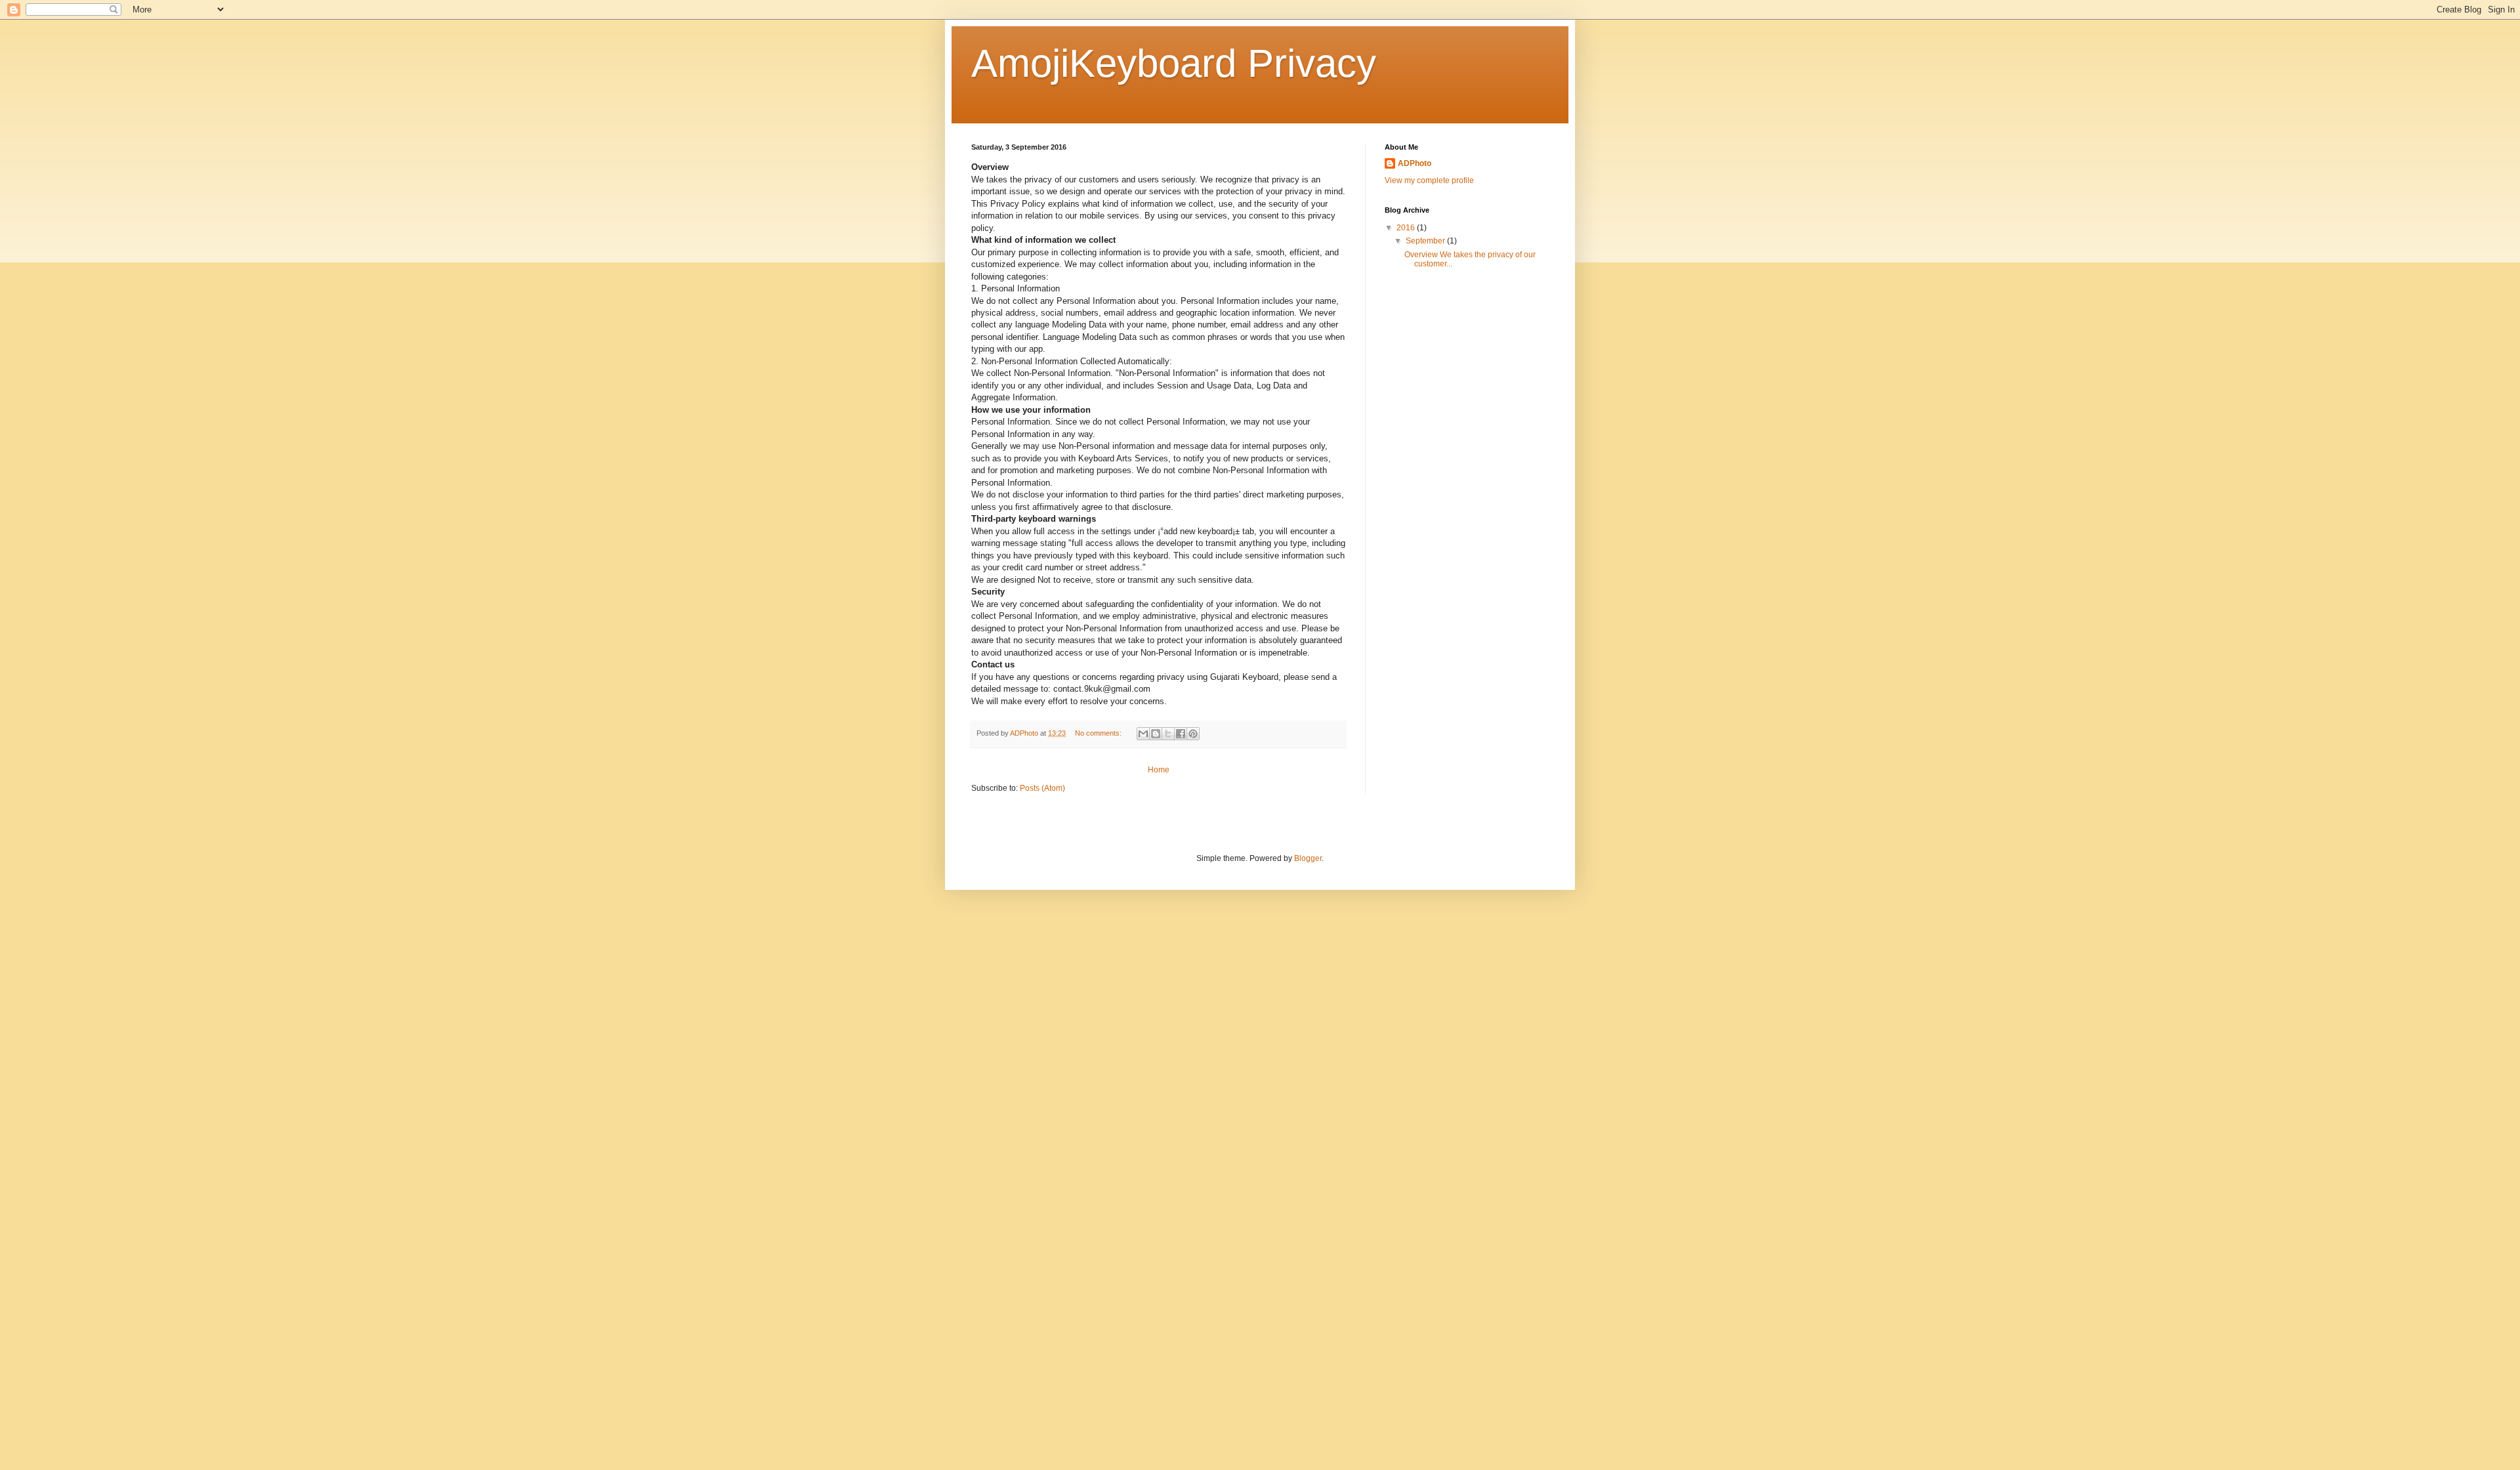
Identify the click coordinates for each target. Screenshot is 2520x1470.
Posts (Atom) (1042, 788)
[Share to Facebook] (1181, 734)
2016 (1407, 228)
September (1426, 241)
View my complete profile (1429, 180)
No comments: (1099, 733)
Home (1159, 770)
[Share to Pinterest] (1193, 734)
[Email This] (1143, 734)
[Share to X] (1168, 734)
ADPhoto (1415, 163)
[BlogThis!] (1156, 734)
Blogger (1308, 858)
